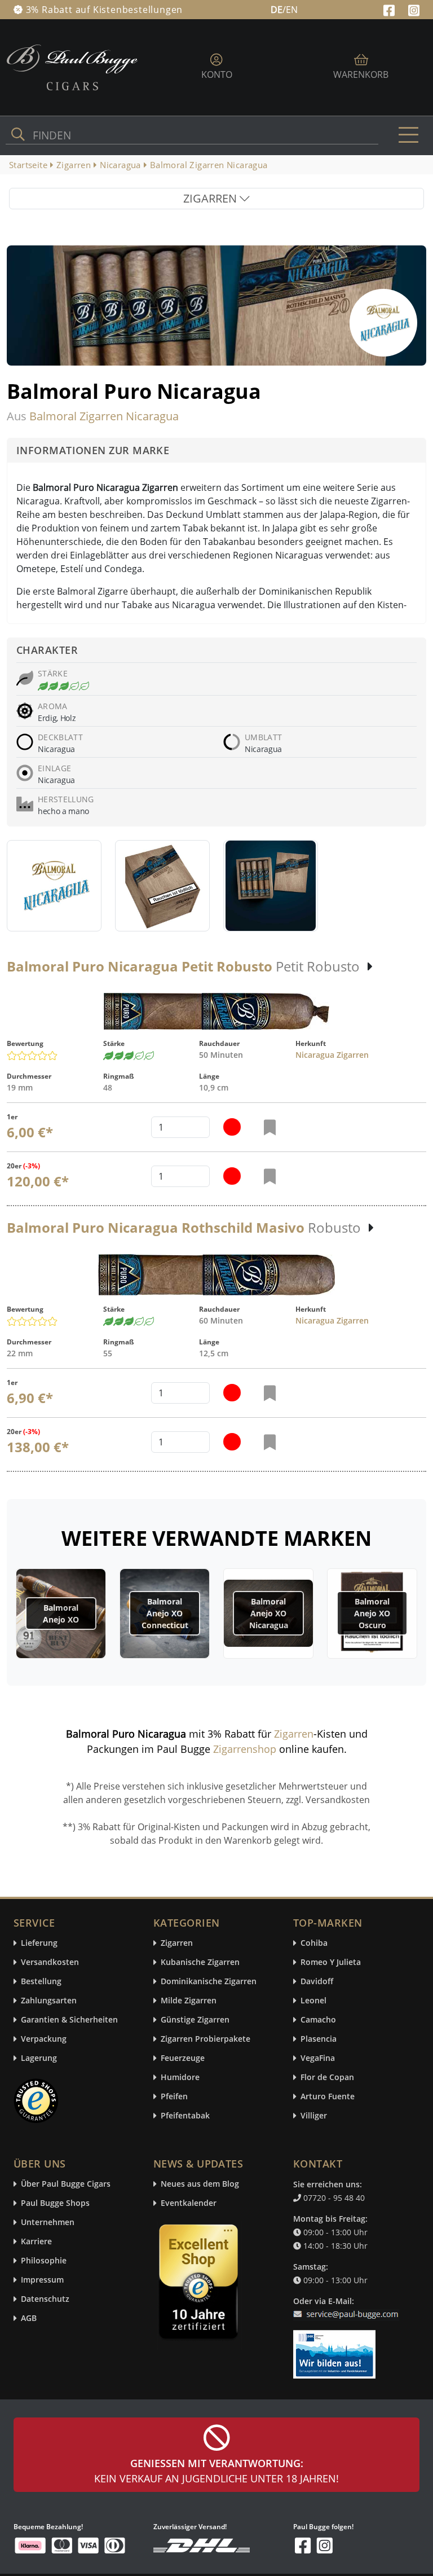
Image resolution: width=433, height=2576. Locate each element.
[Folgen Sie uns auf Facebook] (390, 9)
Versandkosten (50, 1962)
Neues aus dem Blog (200, 2184)
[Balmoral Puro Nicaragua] (54, 886)
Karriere (36, 2242)
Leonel (313, 2001)
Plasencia (319, 2039)
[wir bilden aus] (336, 2349)
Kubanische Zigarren (200, 1962)
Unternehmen (48, 2223)
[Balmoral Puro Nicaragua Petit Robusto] (216, 1011)
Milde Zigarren (189, 2001)
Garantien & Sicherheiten (69, 2020)
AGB (29, 2318)
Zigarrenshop (245, 1749)
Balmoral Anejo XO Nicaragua (269, 1613)
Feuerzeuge (183, 2058)
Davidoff (317, 1982)
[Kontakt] (348, 2307)
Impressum (42, 2280)
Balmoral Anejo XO (61, 1614)
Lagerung (39, 2058)
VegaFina (318, 2058)
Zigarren (294, 1734)
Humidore (180, 2078)
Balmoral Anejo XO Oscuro (372, 1613)
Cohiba (314, 1943)
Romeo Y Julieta (331, 1962)
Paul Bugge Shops (55, 2203)
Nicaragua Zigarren (332, 1055)
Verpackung (44, 2039)
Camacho (318, 2020)
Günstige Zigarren (195, 2020)
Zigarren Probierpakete (206, 2039)
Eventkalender (189, 2203)
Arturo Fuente (328, 2097)
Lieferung (39, 1943)
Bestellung (41, 1982)
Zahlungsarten (49, 2001)
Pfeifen (174, 2097)
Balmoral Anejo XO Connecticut (165, 1613)
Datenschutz (45, 2299)
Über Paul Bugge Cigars (66, 2184)
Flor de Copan (327, 2078)
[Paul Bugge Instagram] (414, 9)
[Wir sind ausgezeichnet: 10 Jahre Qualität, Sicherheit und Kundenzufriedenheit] (200, 2284)
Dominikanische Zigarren (209, 1982)
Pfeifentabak (185, 2116)
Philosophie (44, 2261)
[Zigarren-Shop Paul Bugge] (72, 67)
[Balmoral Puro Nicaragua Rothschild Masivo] (216, 1275)
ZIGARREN (211, 198)
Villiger (314, 2116)
